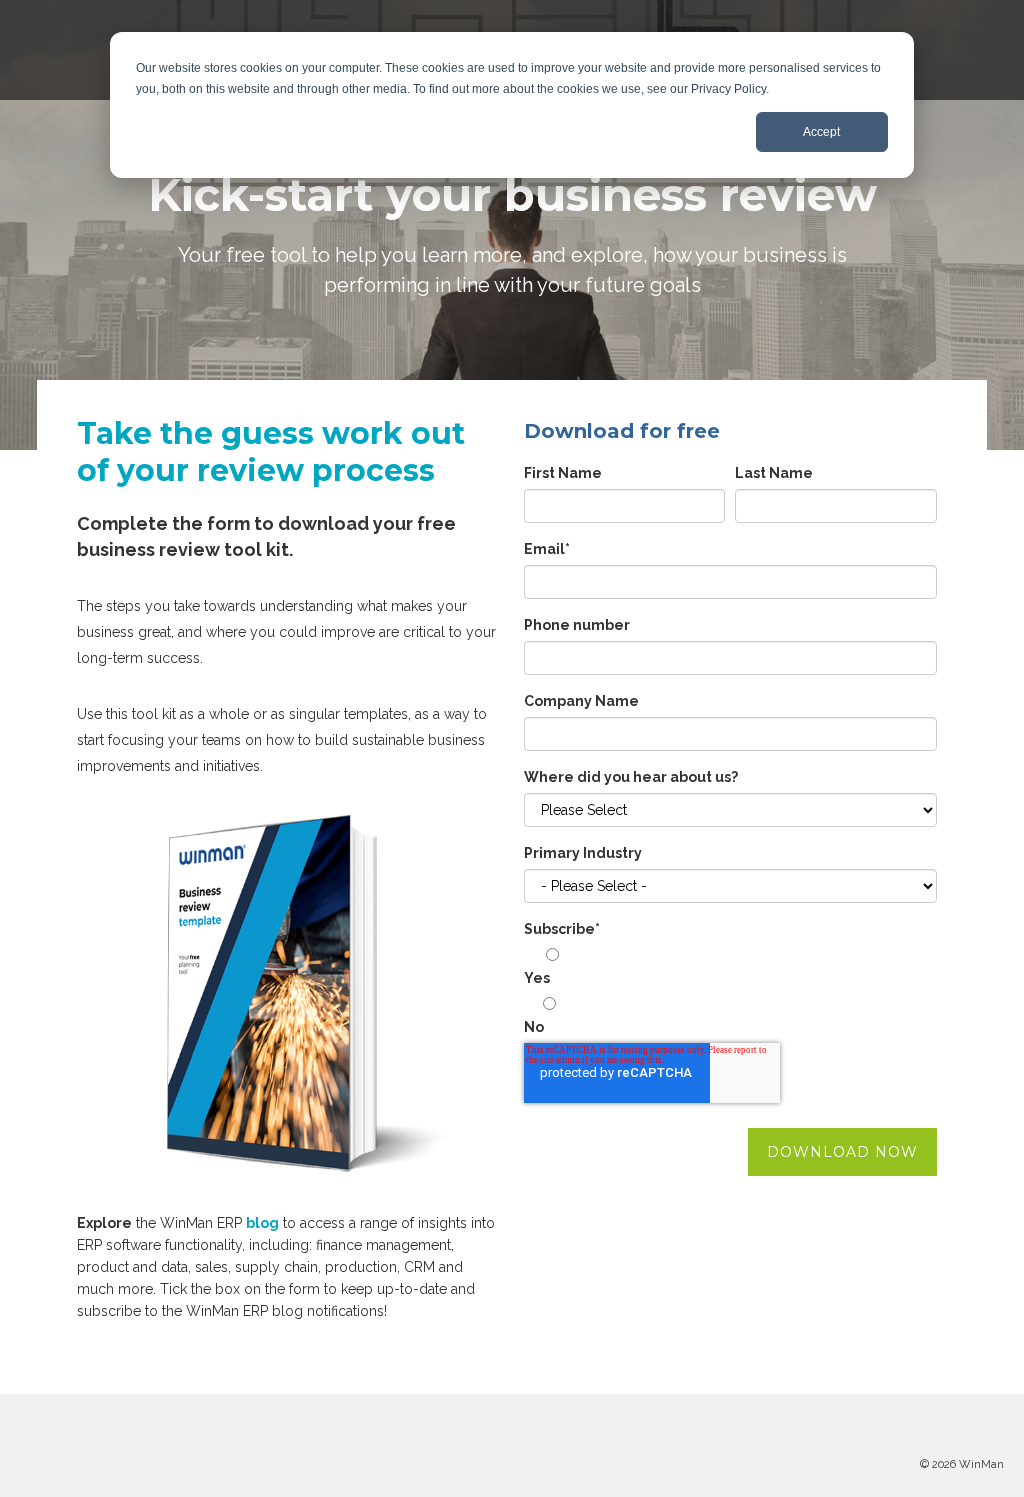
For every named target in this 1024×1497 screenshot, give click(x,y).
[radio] (730, 969)
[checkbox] (730, 994)
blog (262, 1223)
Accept (821, 132)
